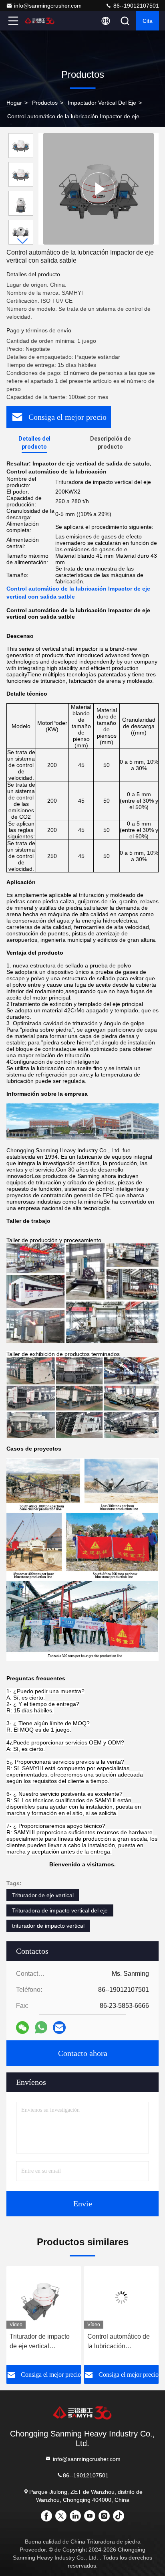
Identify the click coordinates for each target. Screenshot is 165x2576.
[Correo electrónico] (59, 2028)
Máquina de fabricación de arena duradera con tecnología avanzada (121, 2342)
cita (148, 21)
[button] (23, 241)
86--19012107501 (135, 6)
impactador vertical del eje (102, 103)
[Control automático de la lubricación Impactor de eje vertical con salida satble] (99, 189)
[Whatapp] (41, 2027)
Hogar (14, 103)
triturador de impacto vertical (48, 1926)
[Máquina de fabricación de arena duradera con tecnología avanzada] (121, 2297)
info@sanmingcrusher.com (48, 6)
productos (45, 103)
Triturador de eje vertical (43, 1895)
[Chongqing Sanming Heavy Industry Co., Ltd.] (40, 21)
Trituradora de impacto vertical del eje (60, 1910)
